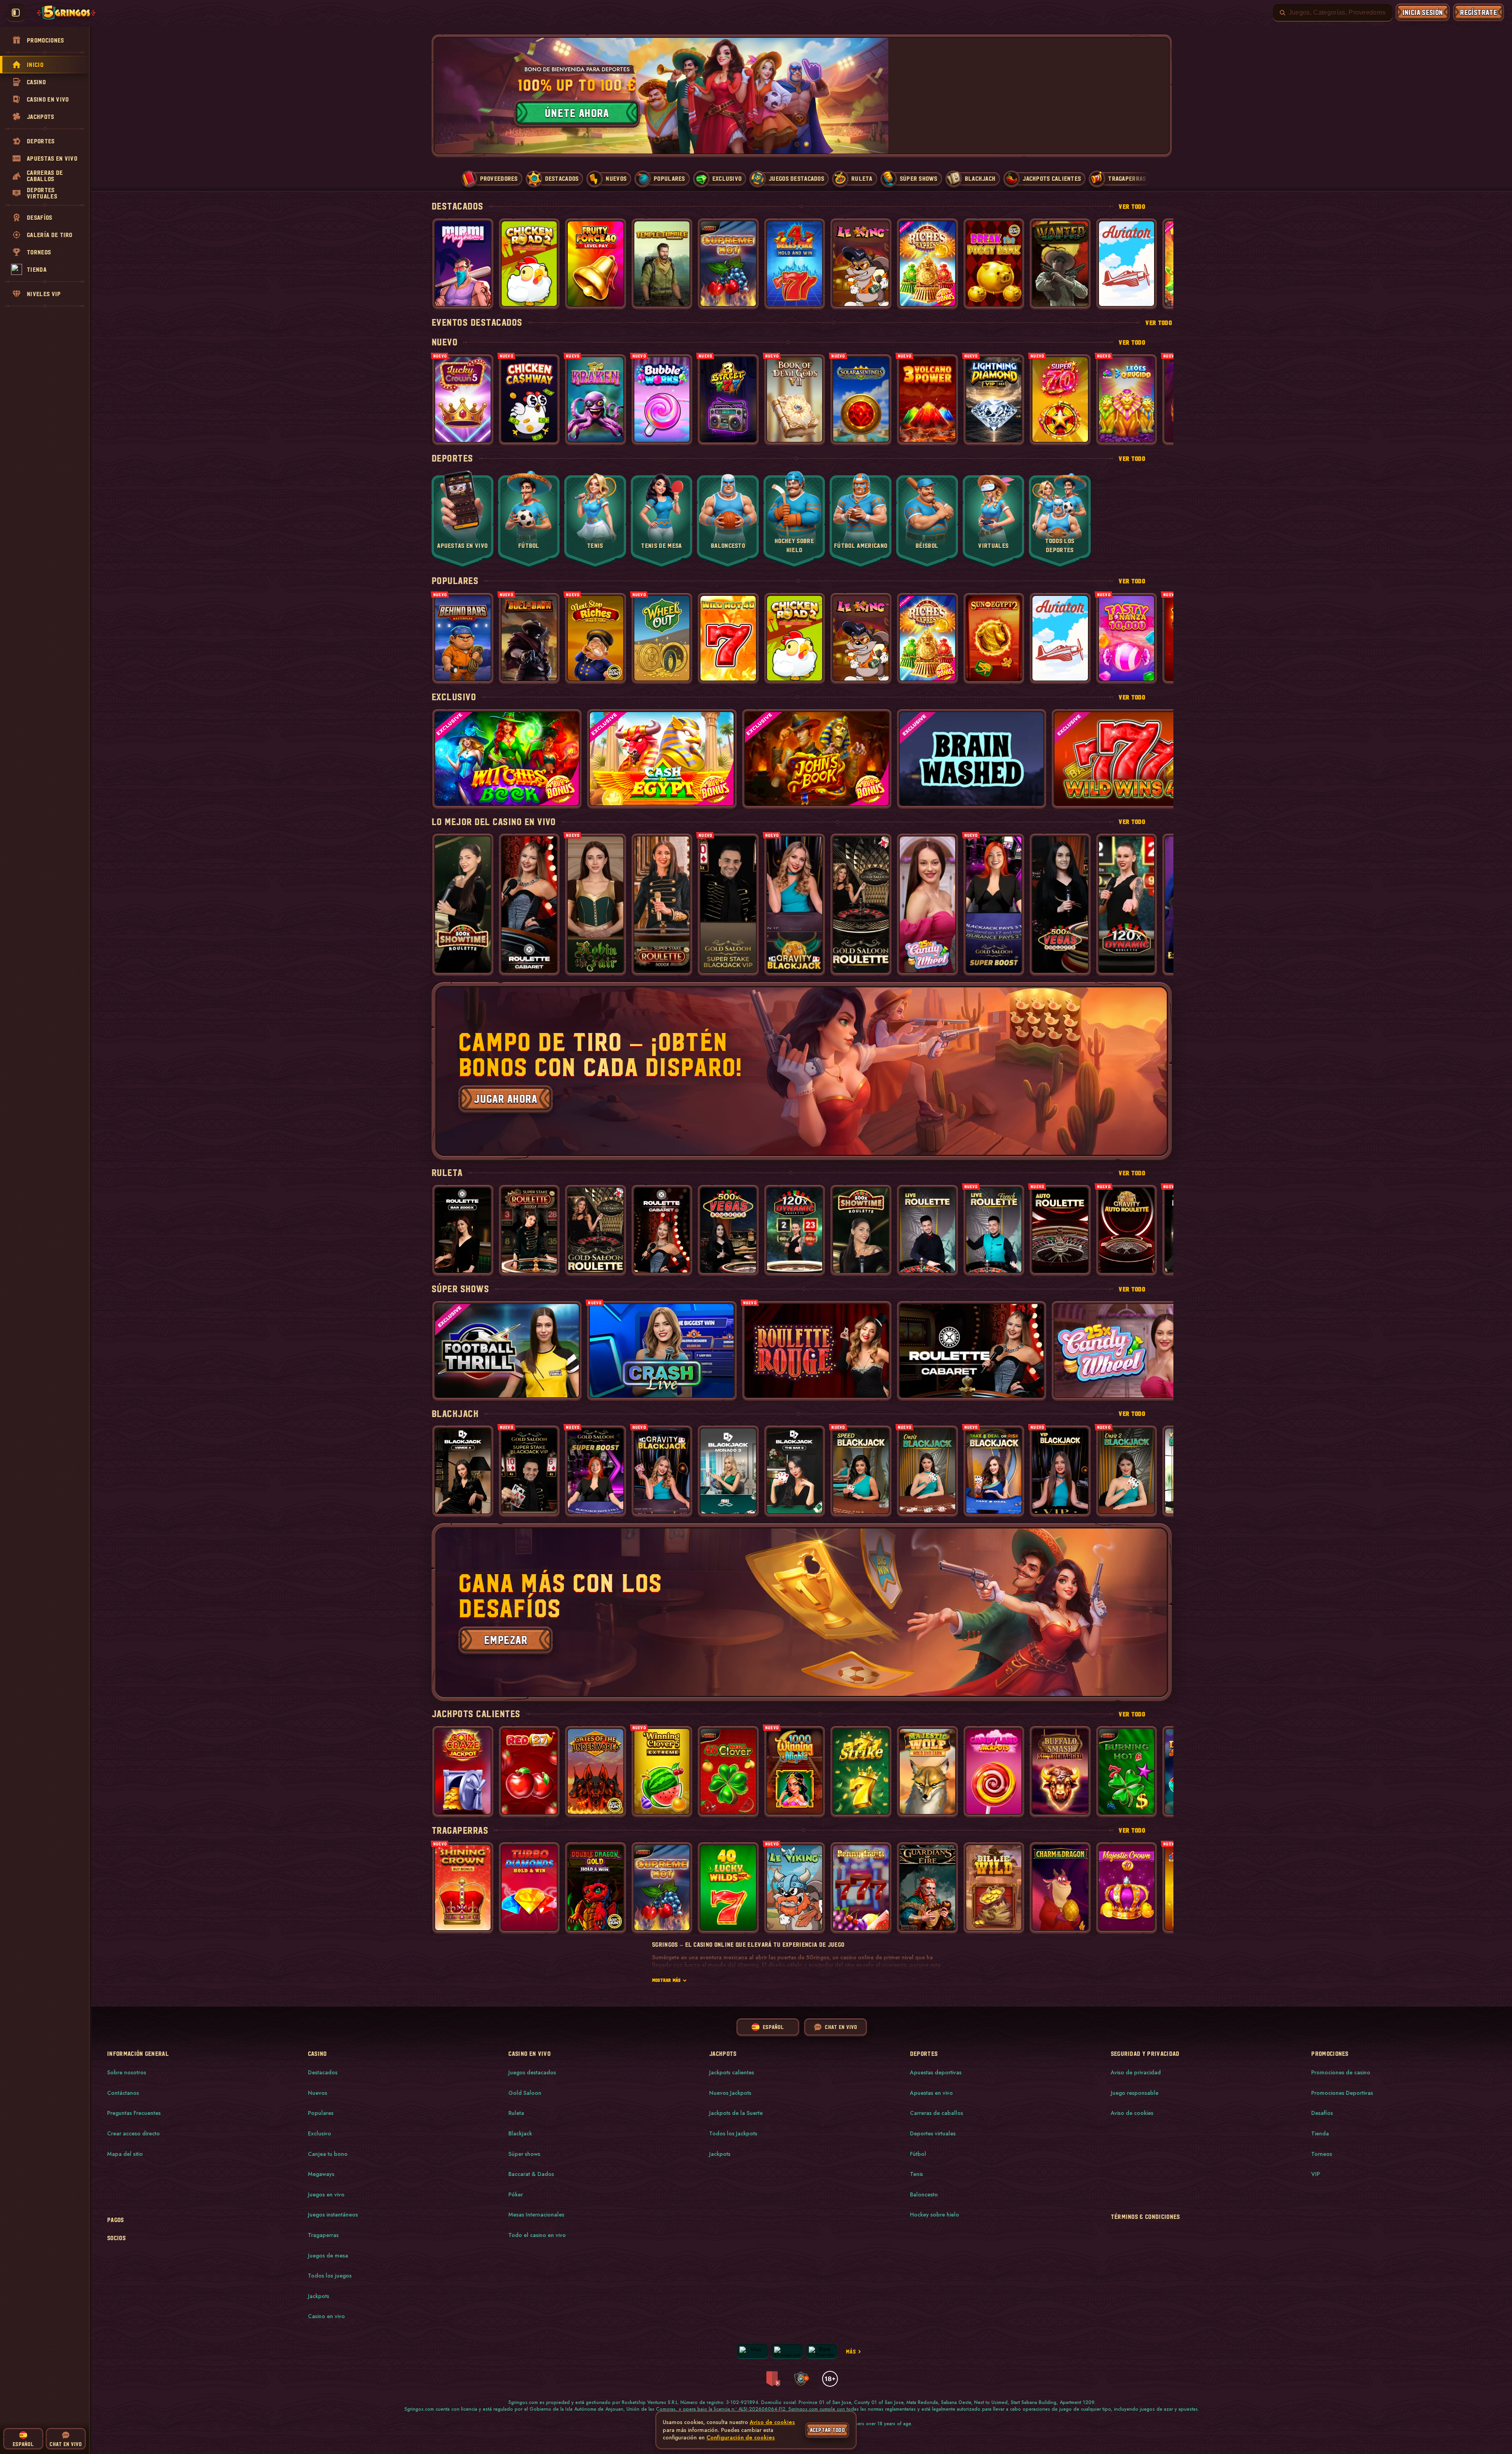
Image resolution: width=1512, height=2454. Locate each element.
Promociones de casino (1341, 2072)
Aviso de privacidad (1136, 2072)
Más (851, 2351)
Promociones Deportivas (1342, 2093)
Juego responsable (1135, 2093)
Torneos (1322, 2154)
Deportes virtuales (933, 2133)
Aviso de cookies (1132, 2113)
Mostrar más (666, 1980)
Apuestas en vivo (931, 2093)
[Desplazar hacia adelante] (1158, 96)
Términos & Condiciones (1145, 2217)
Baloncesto (924, 2194)
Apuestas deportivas (936, 2072)
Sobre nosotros (127, 2072)
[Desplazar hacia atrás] (446, 96)
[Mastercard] (787, 2351)
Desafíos (1322, 2113)
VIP (1316, 2174)
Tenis (916, 2174)
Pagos (116, 2220)
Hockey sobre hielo (935, 2215)
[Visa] (752, 2351)
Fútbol (918, 2154)
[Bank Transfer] (822, 2351)
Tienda (1320, 2133)
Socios (116, 2238)
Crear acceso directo (133, 2133)
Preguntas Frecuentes (134, 2113)
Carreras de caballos (937, 2113)
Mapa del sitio (125, 2154)
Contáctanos (123, 2093)
